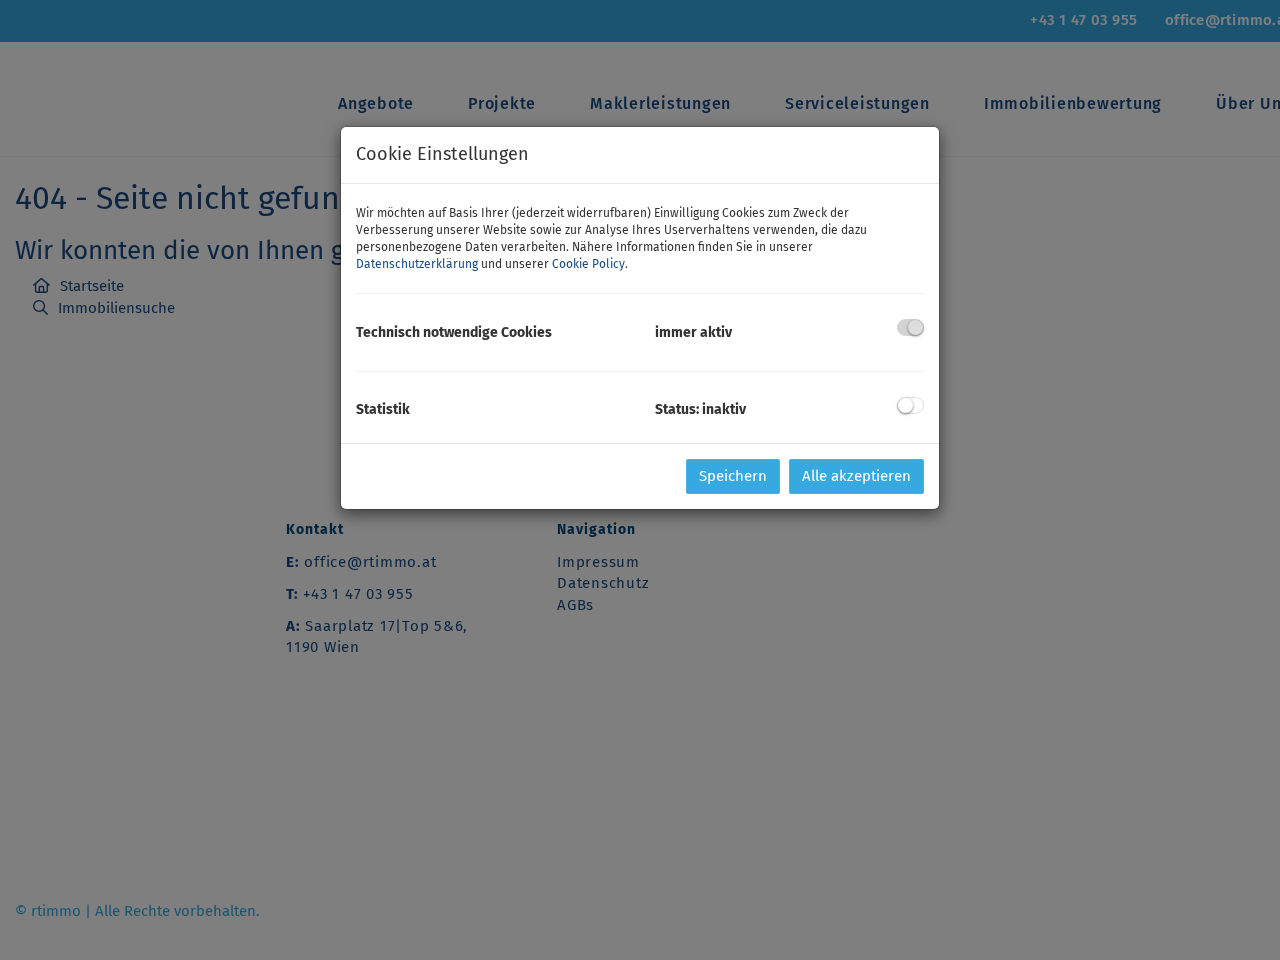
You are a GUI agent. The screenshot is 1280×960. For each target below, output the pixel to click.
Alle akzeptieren (856, 476)
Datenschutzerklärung (417, 264)
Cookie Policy (588, 264)
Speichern (733, 476)
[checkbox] (910, 327)
